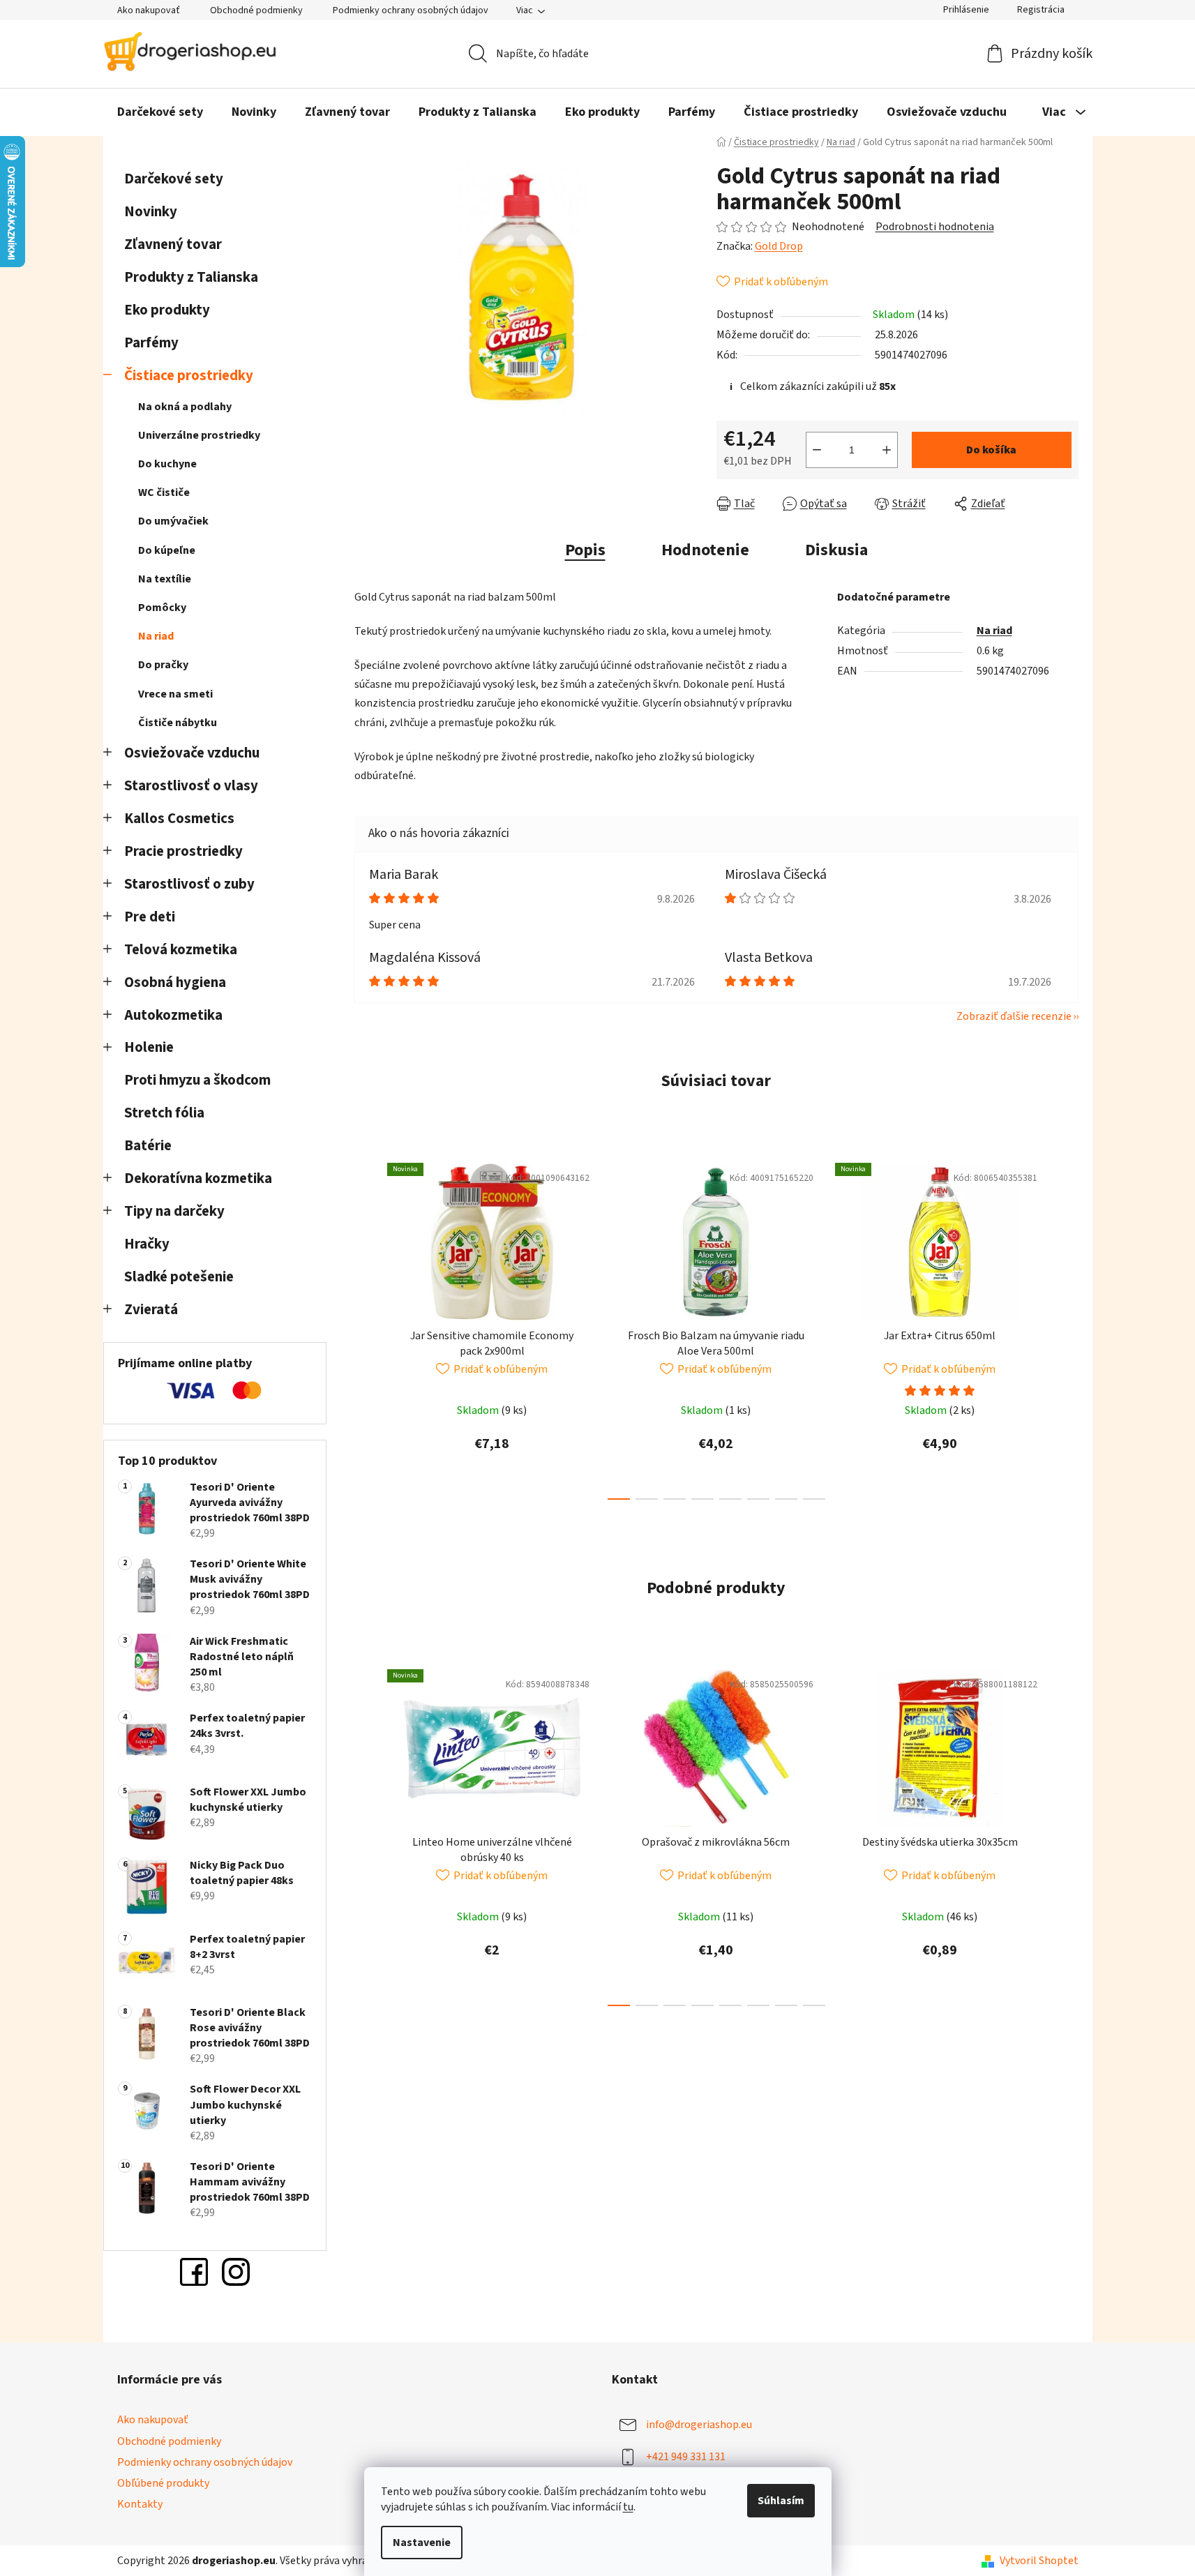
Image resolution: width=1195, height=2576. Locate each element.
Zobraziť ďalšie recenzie (1014, 1016)
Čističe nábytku (178, 723)
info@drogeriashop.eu (699, 2425)
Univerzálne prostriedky (199, 435)
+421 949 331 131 (686, 2457)
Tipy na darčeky (174, 1211)
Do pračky (163, 665)
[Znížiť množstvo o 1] (817, 450)
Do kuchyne (167, 464)
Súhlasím (781, 2501)
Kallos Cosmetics (179, 819)
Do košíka (991, 450)
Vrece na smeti (175, 694)
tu (628, 2507)
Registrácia (1041, 10)
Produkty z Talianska (191, 277)
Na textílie (165, 579)
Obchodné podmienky (256, 10)
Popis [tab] (585, 550)
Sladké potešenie (179, 1277)
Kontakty (140, 2504)
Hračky (148, 1244)
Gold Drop (779, 246)
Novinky (151, 212)
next (1067, 1327)
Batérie (148, 1146)
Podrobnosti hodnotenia (935, 227)
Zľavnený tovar (173, 244)
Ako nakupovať (149, 10)
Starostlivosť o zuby (189, 884)
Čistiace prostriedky (189, 376)
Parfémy (151, 343)
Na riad (156, 636)
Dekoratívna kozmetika (198, 1178)
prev (366, 1327)
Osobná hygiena (175, 982)
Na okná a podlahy (185, 407)
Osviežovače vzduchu (192, 753)
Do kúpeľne (167, 550)
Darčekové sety (174, 179)
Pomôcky (162, 608)
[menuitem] (160, 112)
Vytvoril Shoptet (1039, 2561)
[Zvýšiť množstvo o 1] (887, 450)
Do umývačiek (173, 521)
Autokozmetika (173, 1015)
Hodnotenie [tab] (705, 550)
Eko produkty (167, 310)
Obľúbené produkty (163, 2483)
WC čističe (164, 492)
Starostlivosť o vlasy (191, 786)
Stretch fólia (164, 1113)
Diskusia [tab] (836, 550)
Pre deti (150, 917)
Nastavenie (422, 2543)
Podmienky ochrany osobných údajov (411, 10)
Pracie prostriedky (183, 851)
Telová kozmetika (181, 950)
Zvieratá (151, 1310)
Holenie (149, 1047)
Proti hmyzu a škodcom (197, 1080)
